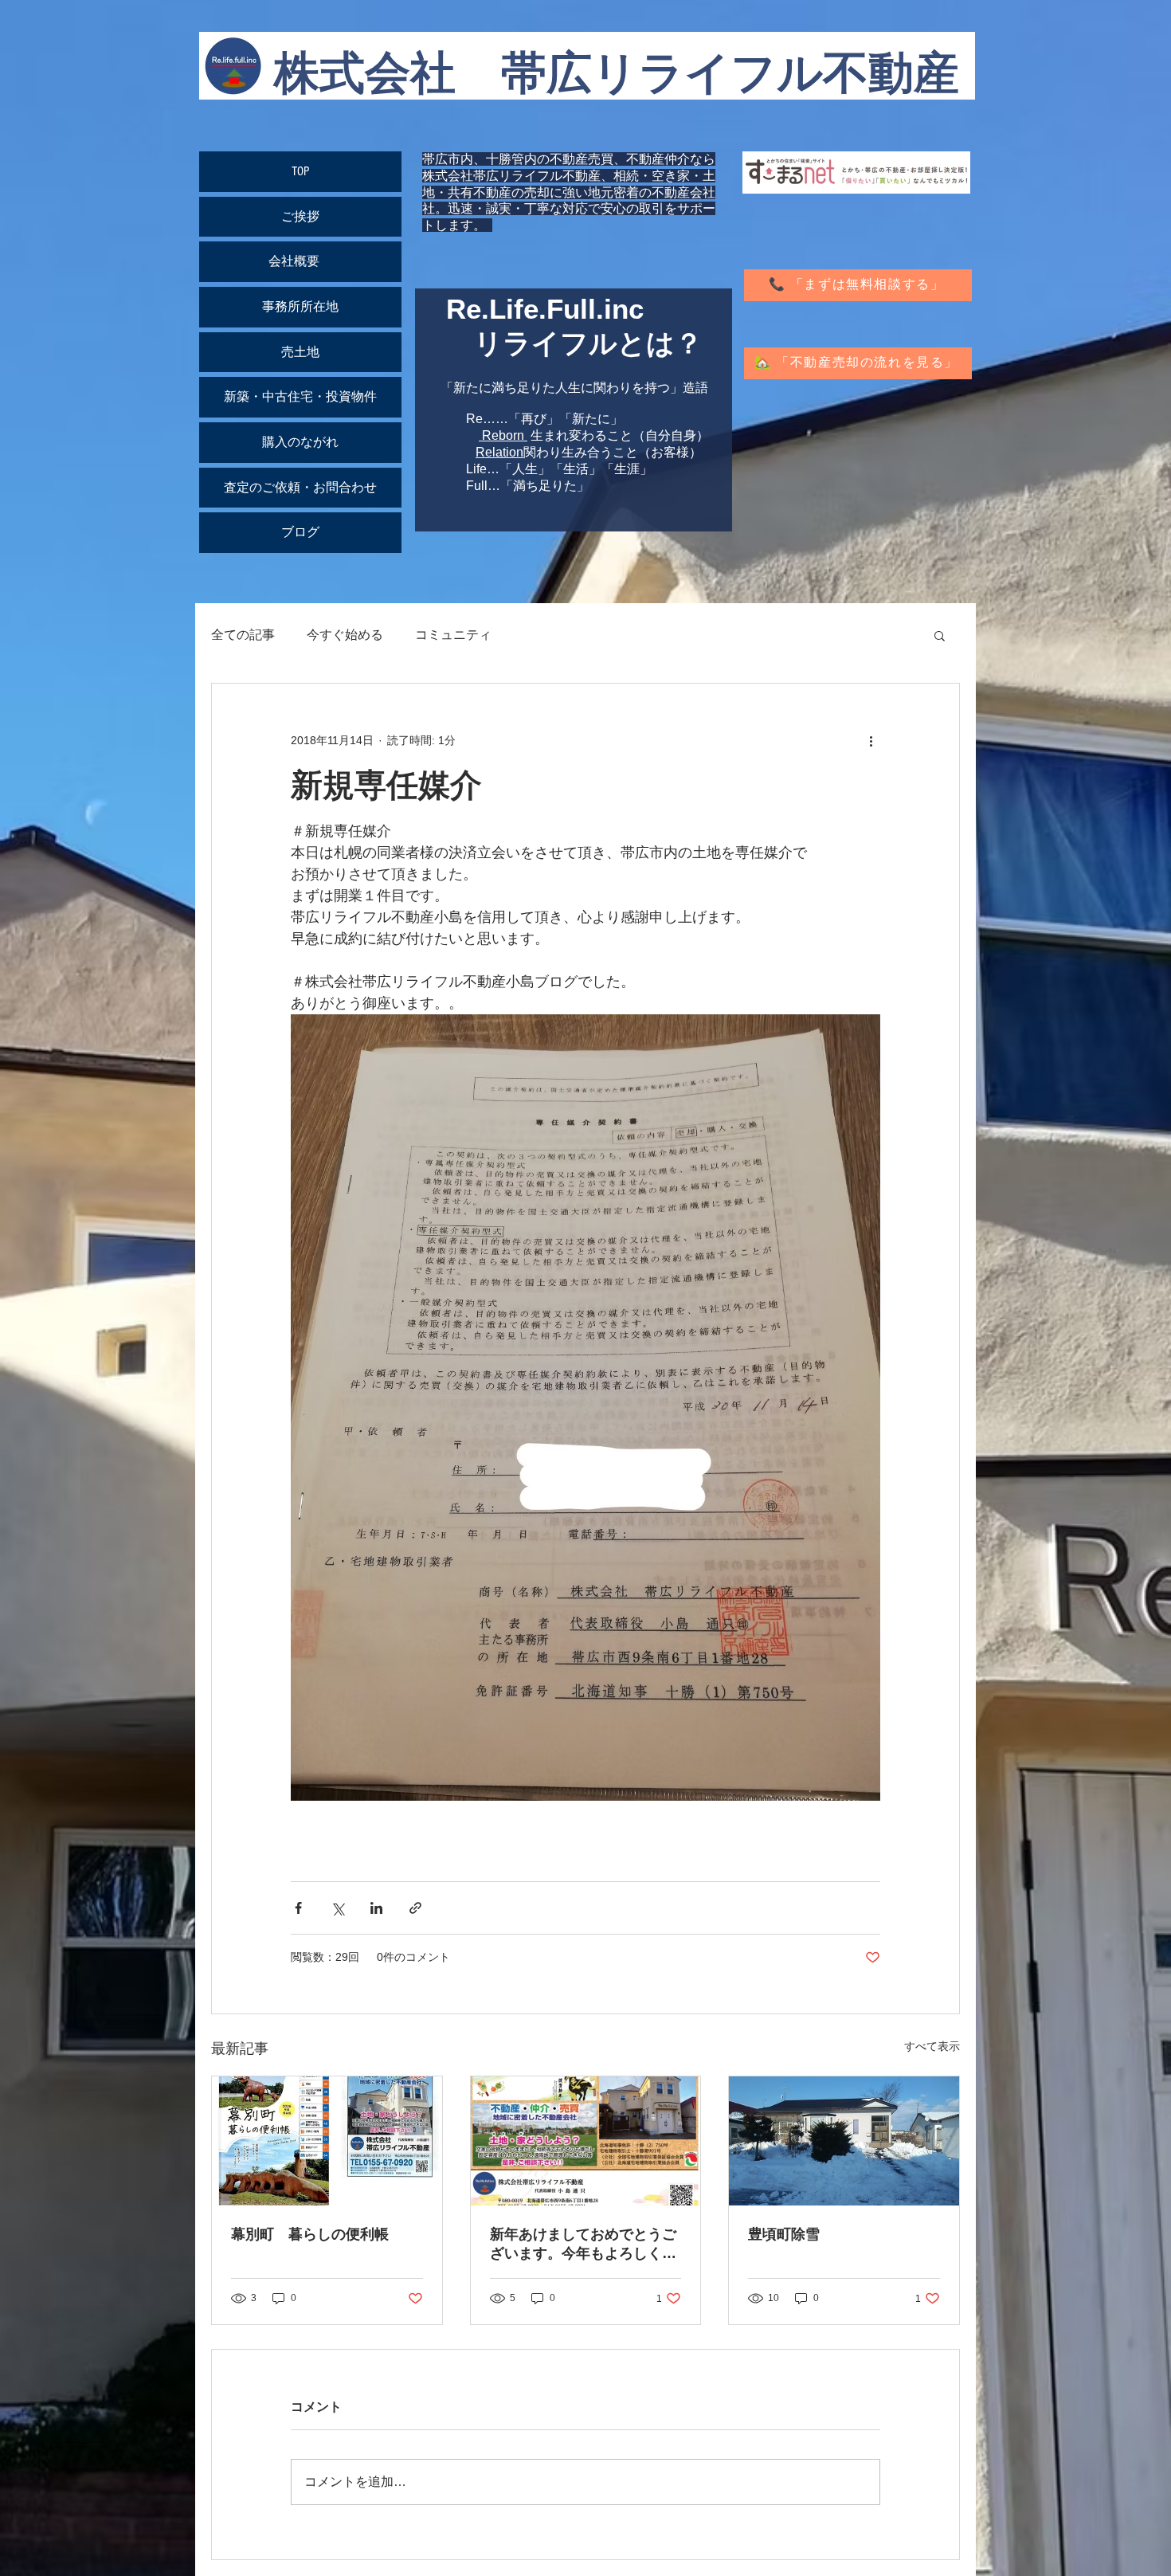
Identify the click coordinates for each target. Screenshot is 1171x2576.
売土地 (300, 352)
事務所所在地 (300, 307)
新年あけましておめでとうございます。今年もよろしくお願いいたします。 (583, 2245)
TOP (300, 171)
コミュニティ (453, 635)
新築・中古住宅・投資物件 (300, 397)
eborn (508, 435)
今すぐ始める (345, 635)
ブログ (300, 532)
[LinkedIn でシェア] (376, 1908)
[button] (940, 635)
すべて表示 (932, 2046)
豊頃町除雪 (784, 2234)
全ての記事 (243, 635)
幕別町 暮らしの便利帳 (310, 2234)
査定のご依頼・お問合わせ (300, 488)
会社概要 (300, 261)
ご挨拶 (300, 217)
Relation (499, 452)
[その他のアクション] (871, 741)
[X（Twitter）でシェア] (337, 1908)
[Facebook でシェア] (298, 1908)
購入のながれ (300, 442)
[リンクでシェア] (415, 1908)
